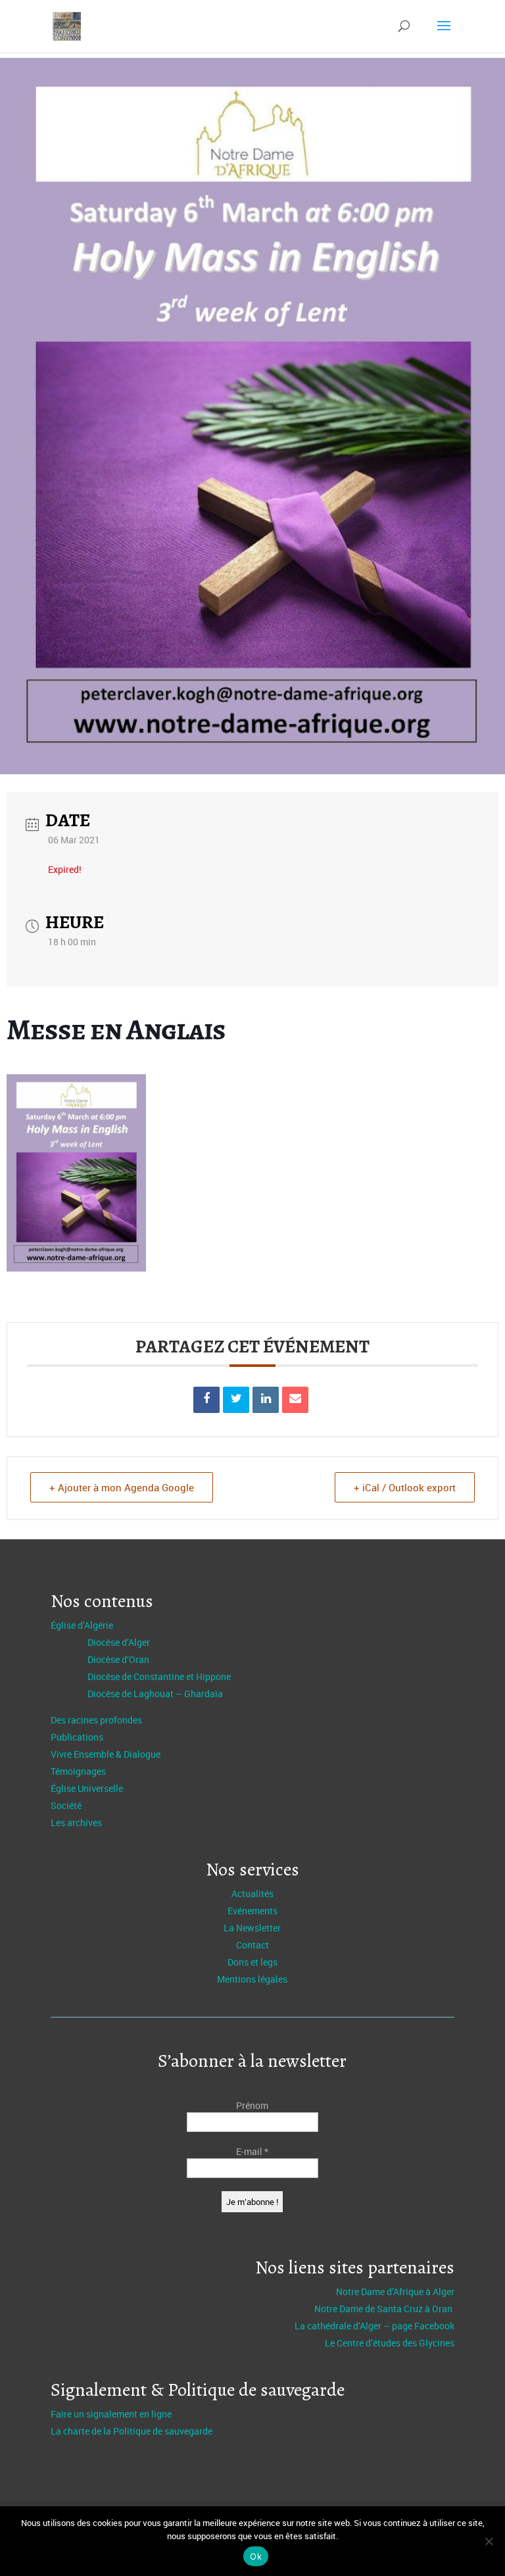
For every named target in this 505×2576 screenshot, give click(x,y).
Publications (77, 1737)
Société (66, 1805)
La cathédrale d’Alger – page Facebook (374, 2326)
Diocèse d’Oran (118, 1659)
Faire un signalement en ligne (111, 2414)
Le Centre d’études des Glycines (390, 2343)
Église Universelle (87, 1788)
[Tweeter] (236, 1400)
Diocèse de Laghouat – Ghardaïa (155, 1694)
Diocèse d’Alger (119, 1642)
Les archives (76, 1822)
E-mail (252, 2151)
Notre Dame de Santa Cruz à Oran (384, 2309)
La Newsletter (252, 1928)
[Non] (489, 2541)
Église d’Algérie (82, 1625)
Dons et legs (252, 1962)
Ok (256, 2556)
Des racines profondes (96, 1720)
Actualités (252, 1894)
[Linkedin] (266, 1400)
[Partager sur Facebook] (206, 1400)
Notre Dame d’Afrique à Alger (395, 2291)
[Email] (295, 1400)
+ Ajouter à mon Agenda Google (122, 1487)
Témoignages (78, 1771)
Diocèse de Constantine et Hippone (159, 1676)
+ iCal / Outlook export (405, 1487)
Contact (252, 1945)
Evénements (252, 1911)
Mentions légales (252, 1979)
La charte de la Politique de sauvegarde (132, 2431)
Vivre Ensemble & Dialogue (106, 1754)
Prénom (252, 2105)
